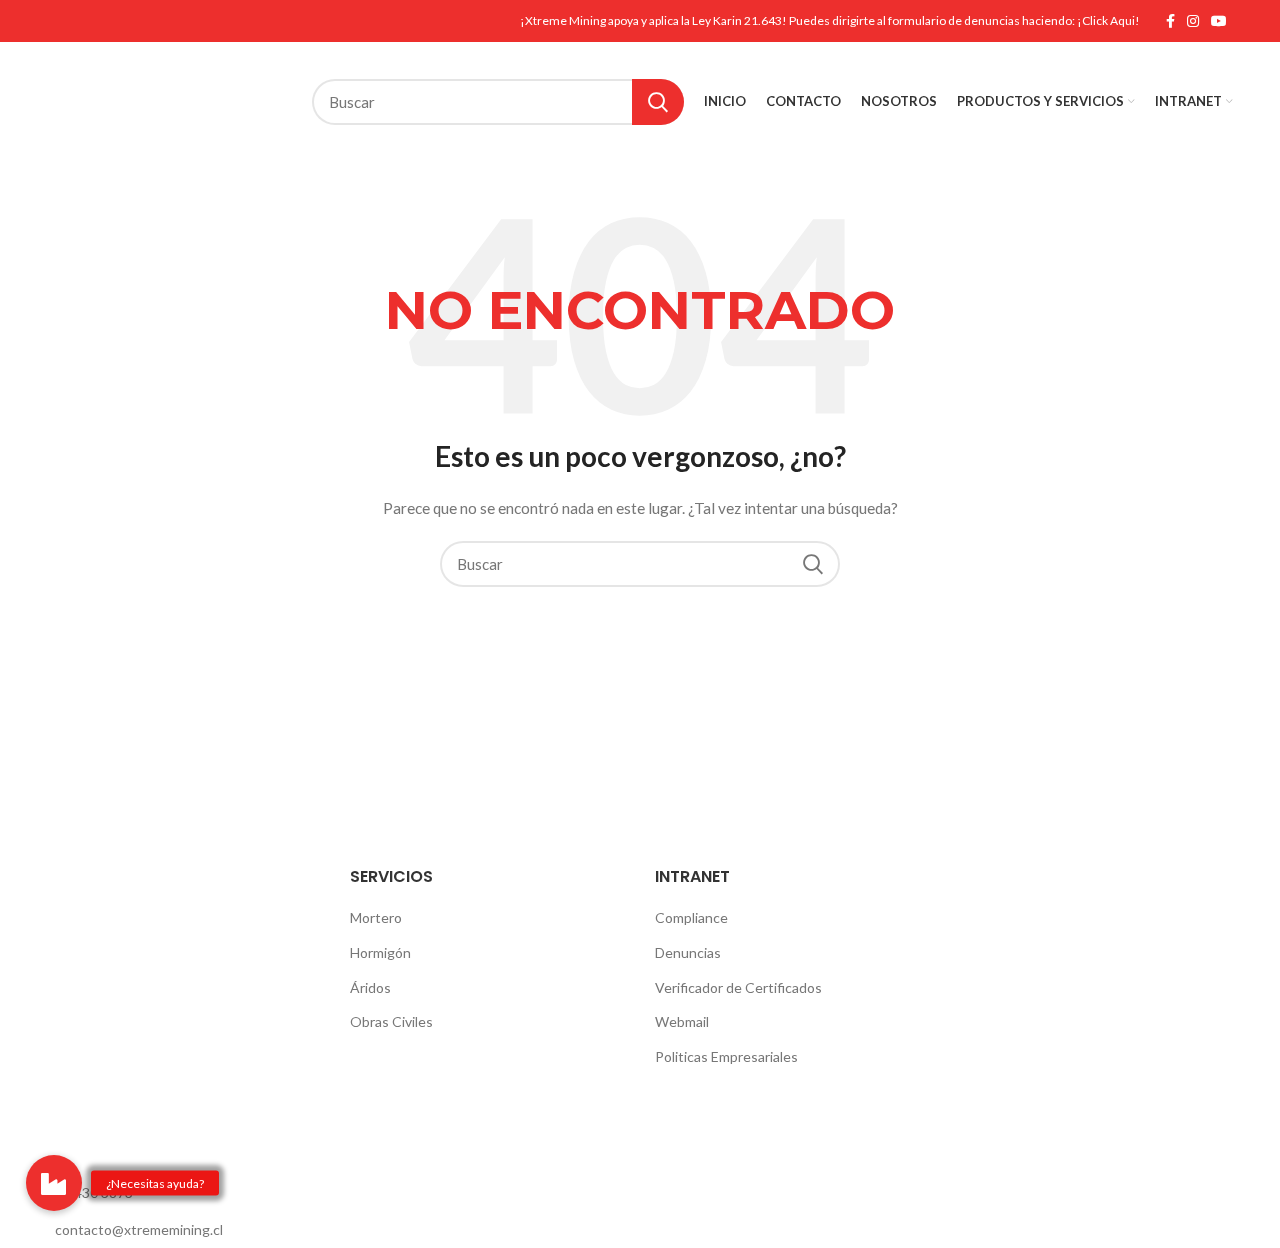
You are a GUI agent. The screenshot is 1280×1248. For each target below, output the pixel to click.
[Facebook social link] (1170, 21)
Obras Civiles (391, 1021)
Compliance (691, 917)
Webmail (682, 1021)
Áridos (370, 987)
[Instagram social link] (1193, 21)
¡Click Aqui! (1108, 20)
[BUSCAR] (658, 102)
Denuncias (688, 952)
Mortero (376, 917)
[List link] (182, 1230)
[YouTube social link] (1219, 21)
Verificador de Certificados (738, 987)
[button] (54, 1183)
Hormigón (380, 952)
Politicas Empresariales (726, 1056)
